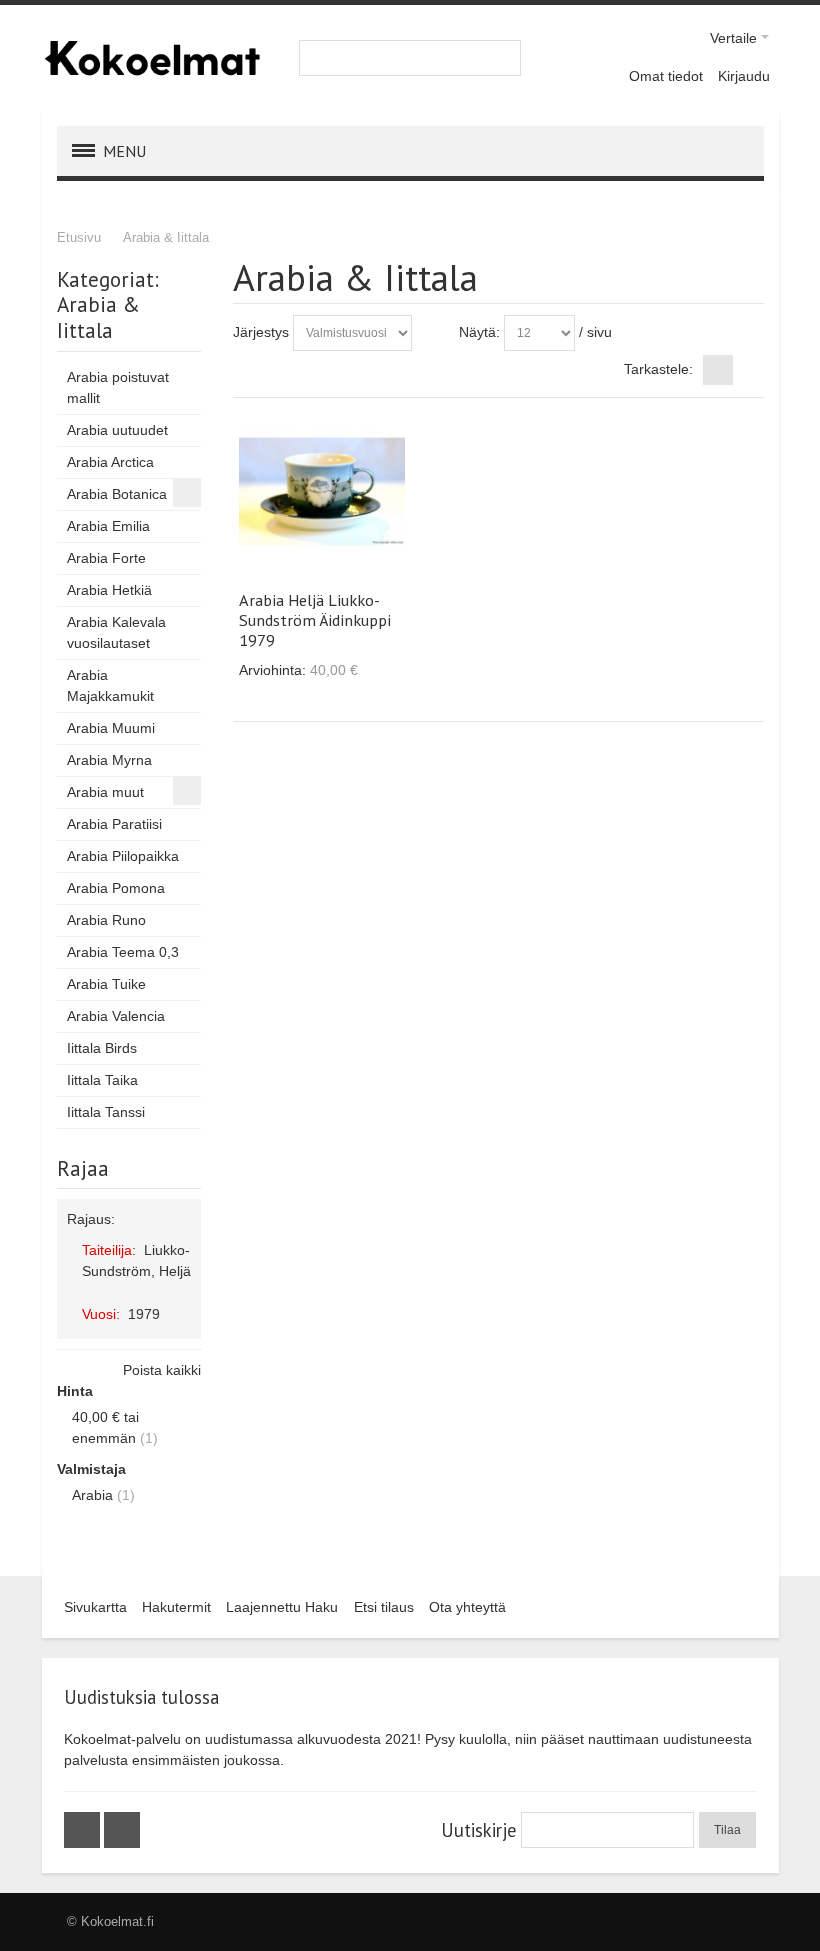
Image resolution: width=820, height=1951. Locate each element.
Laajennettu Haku (282, 1607)
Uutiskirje (478, 1830)
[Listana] (749, 370)
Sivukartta (95, 1607)
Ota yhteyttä (467, 1607)
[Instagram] (122, 1830)
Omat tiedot (666, 76)
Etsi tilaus (384, 1607)
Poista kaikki (162, 1370)
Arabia (92, 1495)
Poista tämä (182, 1291)
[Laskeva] (431, 333)
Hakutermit (176, 1607)
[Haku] (503, 58)
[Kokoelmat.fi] (152, 58)
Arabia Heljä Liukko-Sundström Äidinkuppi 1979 (315, 620)
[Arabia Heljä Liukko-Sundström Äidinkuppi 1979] (322, 491)
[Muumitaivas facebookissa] (84, 1830)
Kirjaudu (744, 76)
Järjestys (261, 332)
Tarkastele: (658, 369)
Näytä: (479, 332)
